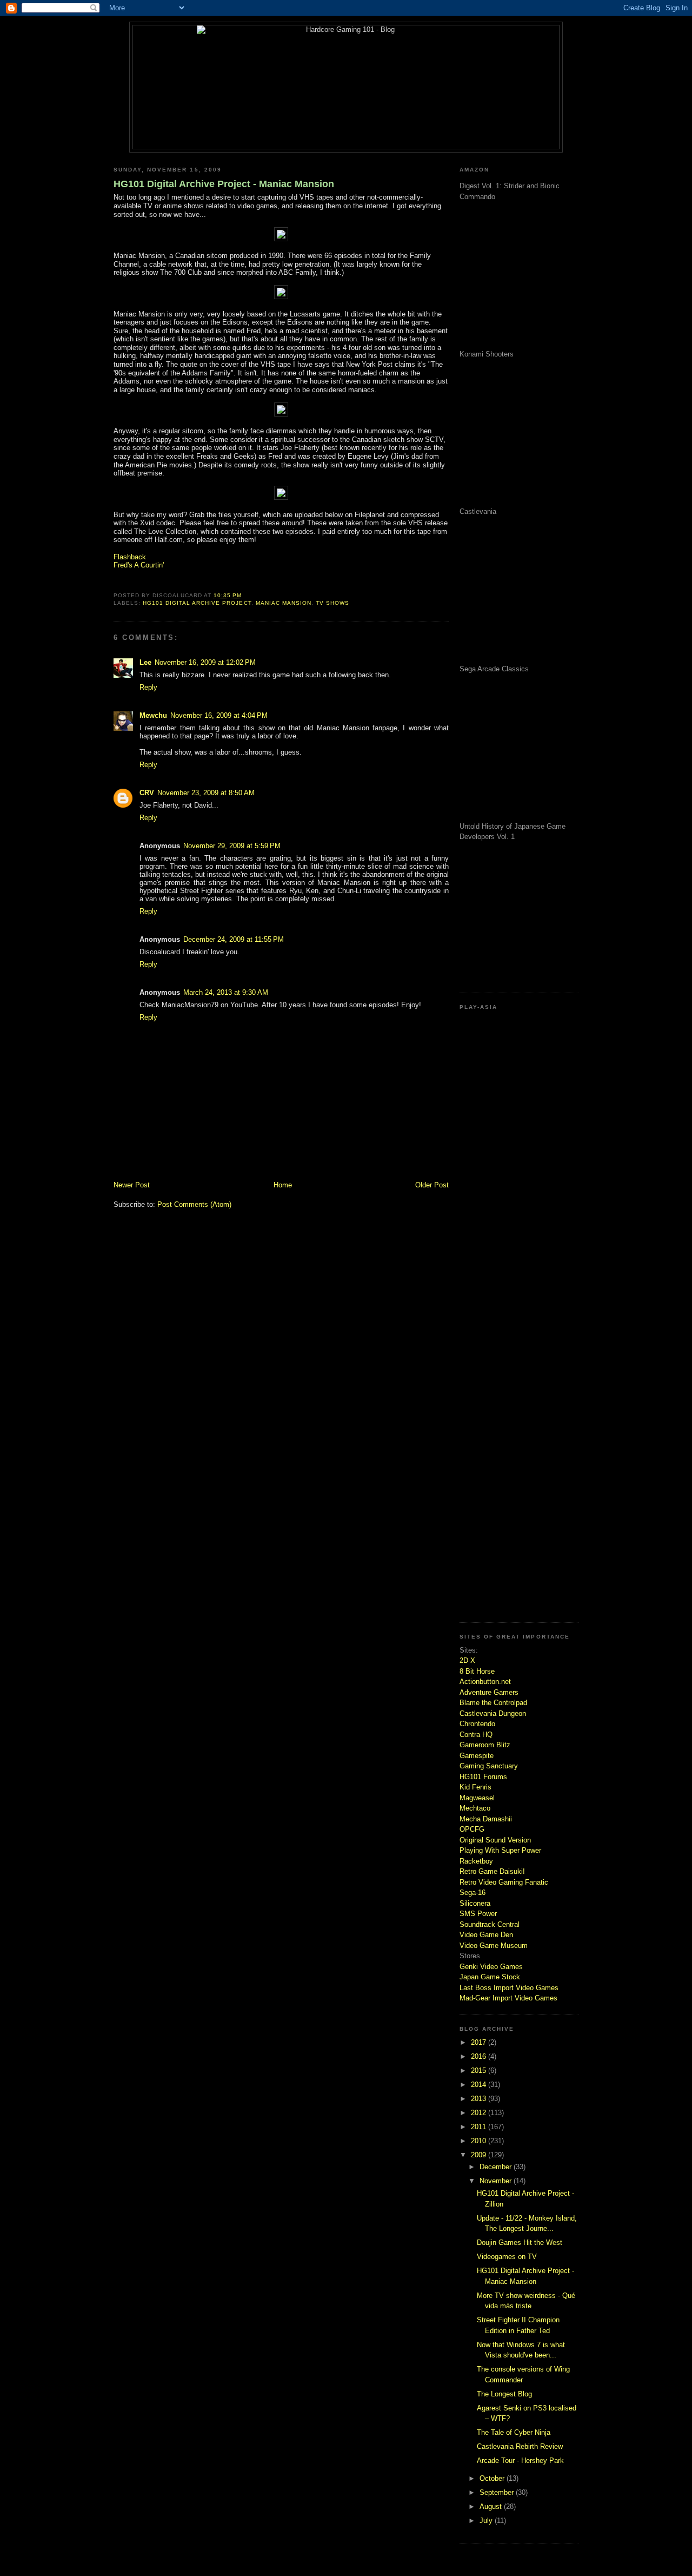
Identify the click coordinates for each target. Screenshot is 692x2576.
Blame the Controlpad (493, 1703)
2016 (480, 2056)
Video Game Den (486, 1935)
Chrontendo (477, 1724)
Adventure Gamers (489, 1692)
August (492, 2506)
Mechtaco (475, 1808)
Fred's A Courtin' (139, 565)
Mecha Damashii (486, 1819)
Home (283, 1185)
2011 (480, 2127)
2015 (480, 2070)
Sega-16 (473, 1893)
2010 (480, 2141)
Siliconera (475, 1903)
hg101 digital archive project (197, 603)
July (487, 2521)
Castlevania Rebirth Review (520, 2446)
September (498, 2492)
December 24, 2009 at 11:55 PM (234, 939)
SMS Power (478, 1914)
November (497, 2181)
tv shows (332, 603)
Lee (145, 662)
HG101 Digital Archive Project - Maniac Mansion (224, 184)
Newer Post (132, 1185)
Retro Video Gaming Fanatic (504, 1882)
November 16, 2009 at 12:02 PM (205, 662)
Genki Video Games (491, 1967)
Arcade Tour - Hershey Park (520, 2461)
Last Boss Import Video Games (509, 1988)
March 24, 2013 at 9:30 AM (226, 992)
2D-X (467, 1660)
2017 (480, 2042)
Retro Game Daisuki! (492, 1871)
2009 (480, 2155)
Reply (148, 687)
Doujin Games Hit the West (520, 2243)
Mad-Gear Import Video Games (508, 1998)
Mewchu (153, 715)
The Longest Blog (504, 2394)
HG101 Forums (483, 1777)
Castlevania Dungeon (493, 1713)
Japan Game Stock (490, 1977)
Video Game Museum (494, 1946)
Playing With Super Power (500, 1850)
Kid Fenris (475, 1787)
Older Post (432, 1185)
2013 (480, 2099)
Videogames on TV (507, 2257)
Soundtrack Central (490, 1924)
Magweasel (477, 1798)
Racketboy (476, 1861)
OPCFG (472, 1829)
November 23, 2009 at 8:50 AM (206, 793)
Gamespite (477, 1756)
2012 (480, 2113)
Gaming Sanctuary (489, 1766)
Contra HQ (476, 1735)
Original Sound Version (495, 1840)
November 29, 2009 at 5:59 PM (232, 846)
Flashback (130, 557)
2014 (480, 2085)
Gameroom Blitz (485, 1745)
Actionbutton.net (485, 1682)
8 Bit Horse (477, 1671)
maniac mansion (284, 603)
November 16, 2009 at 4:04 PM (219, 715)
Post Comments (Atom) (194, 1204)
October (493, 2478)
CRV (147, 793)
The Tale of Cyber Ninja (514, 2432)
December (497, 2167)
